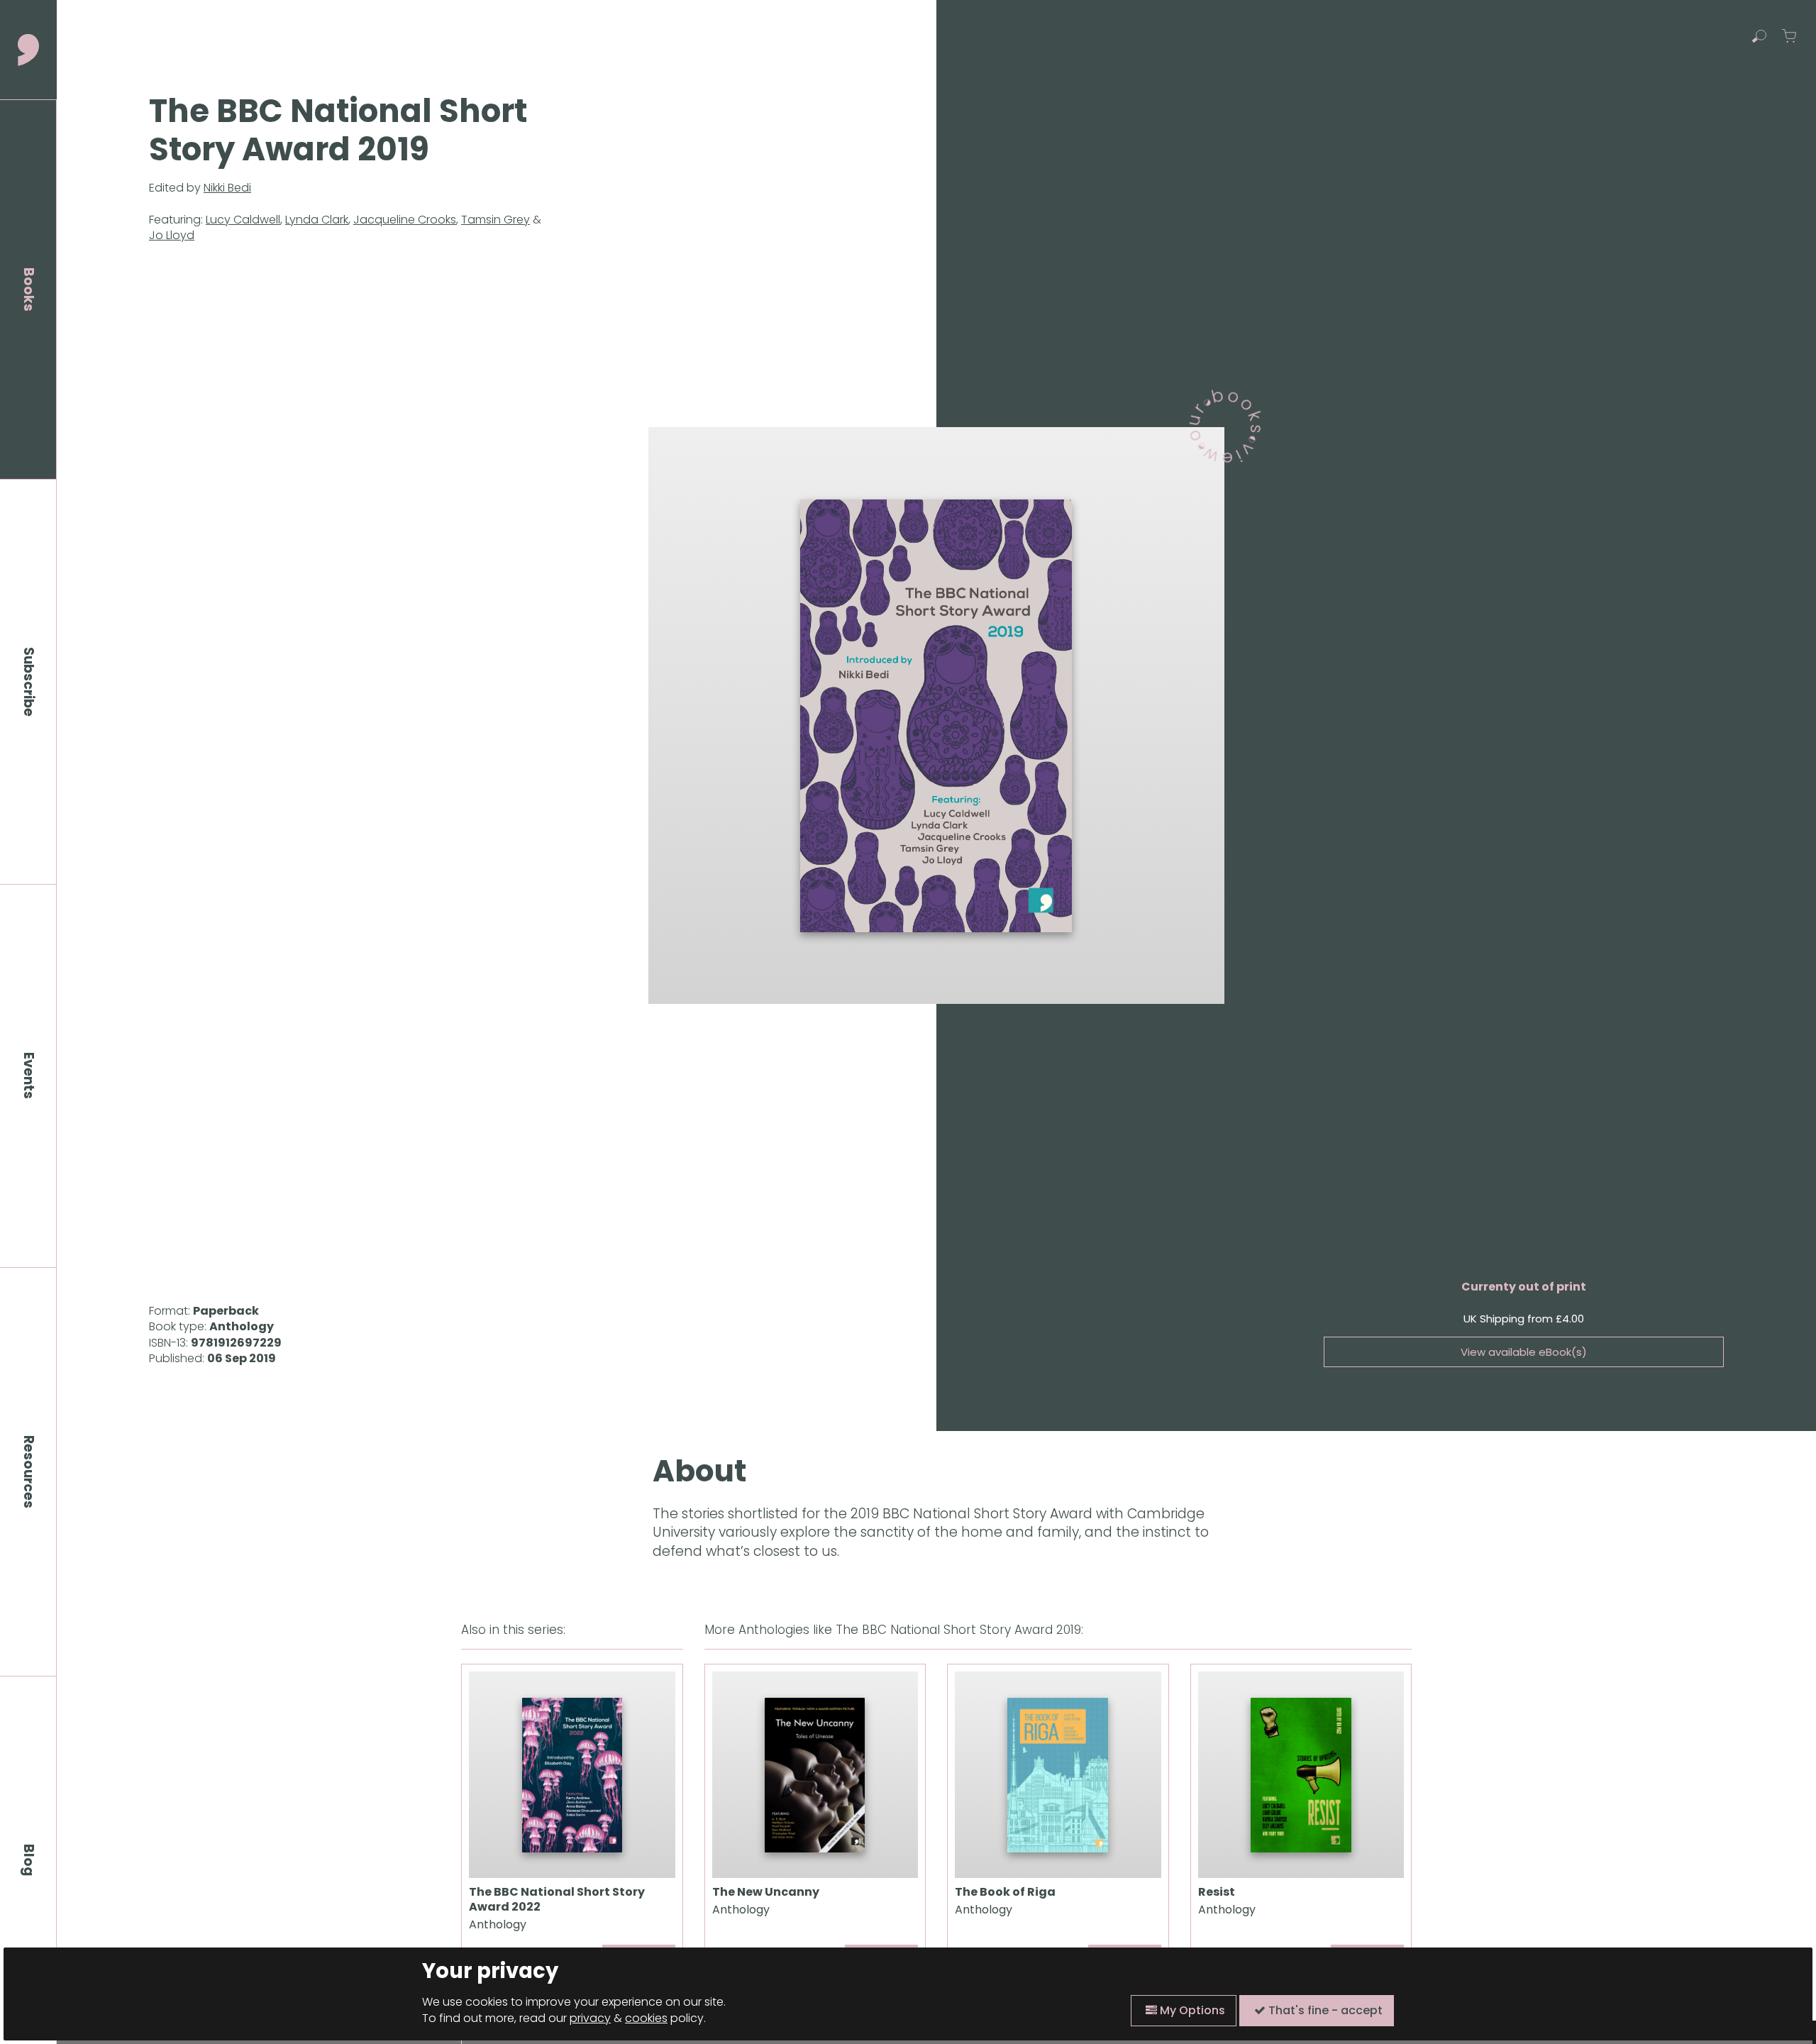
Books (29, 289)
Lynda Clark (317, 220)
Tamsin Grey (495, 220)
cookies (646, 2018)
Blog (29, 1860)
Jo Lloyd (172, 235)
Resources (29, 1472)
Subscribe (29, 682)
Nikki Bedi (227, 188)
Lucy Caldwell (243, 220)
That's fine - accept (1324, 2010)
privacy (590, 2018)
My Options (1191, 2010)
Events (29, 1076)
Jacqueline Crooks (405, 220)
